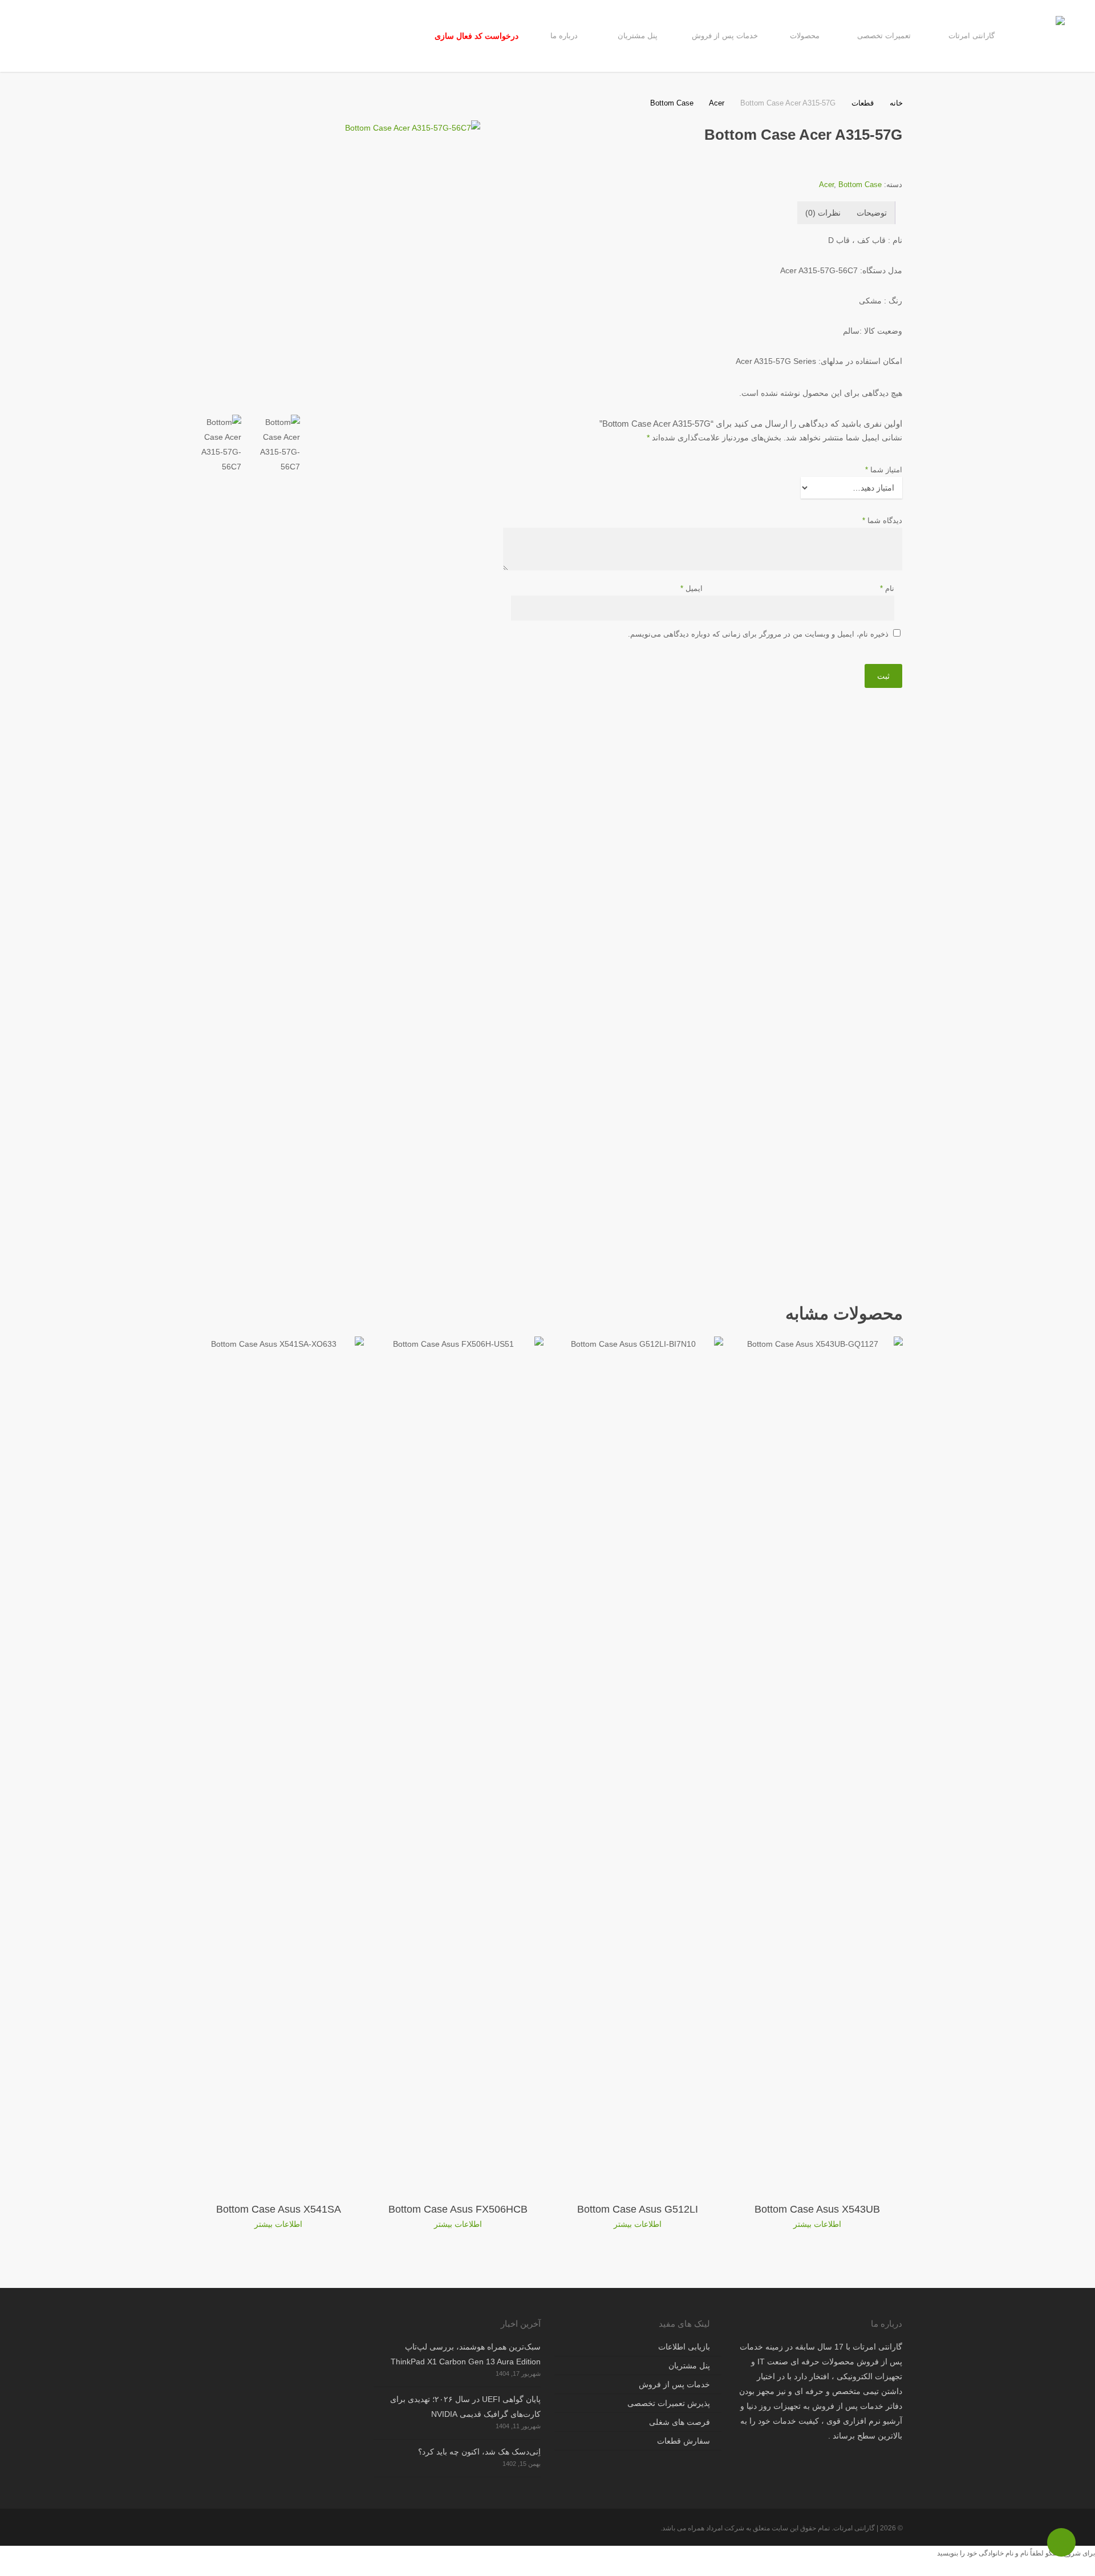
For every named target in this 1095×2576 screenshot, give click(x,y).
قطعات (863, 103)
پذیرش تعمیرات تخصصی (669, 2403)
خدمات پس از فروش (674, 2384)
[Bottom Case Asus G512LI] (638, 1764)
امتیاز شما (884, 470)
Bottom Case (672, 103)
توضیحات (872, 213)
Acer (717, 103)
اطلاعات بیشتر (817, 2224)
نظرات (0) (823, 213)
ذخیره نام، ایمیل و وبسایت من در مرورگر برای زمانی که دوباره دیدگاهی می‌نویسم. (758, 634)
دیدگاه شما (882, 521)
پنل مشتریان (689, 2366)
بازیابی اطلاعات (684, 2347)
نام (887, 588)
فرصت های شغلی (680, 2422)
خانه (896, 103)
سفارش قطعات (684, 2441)
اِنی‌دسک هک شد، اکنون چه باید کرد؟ (479, 2452)
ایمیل (692, 588)
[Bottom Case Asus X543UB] (818, 1764)
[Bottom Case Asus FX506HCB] (458, 1764)
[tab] (872, 213)
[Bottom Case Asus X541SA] (279, 1764)
